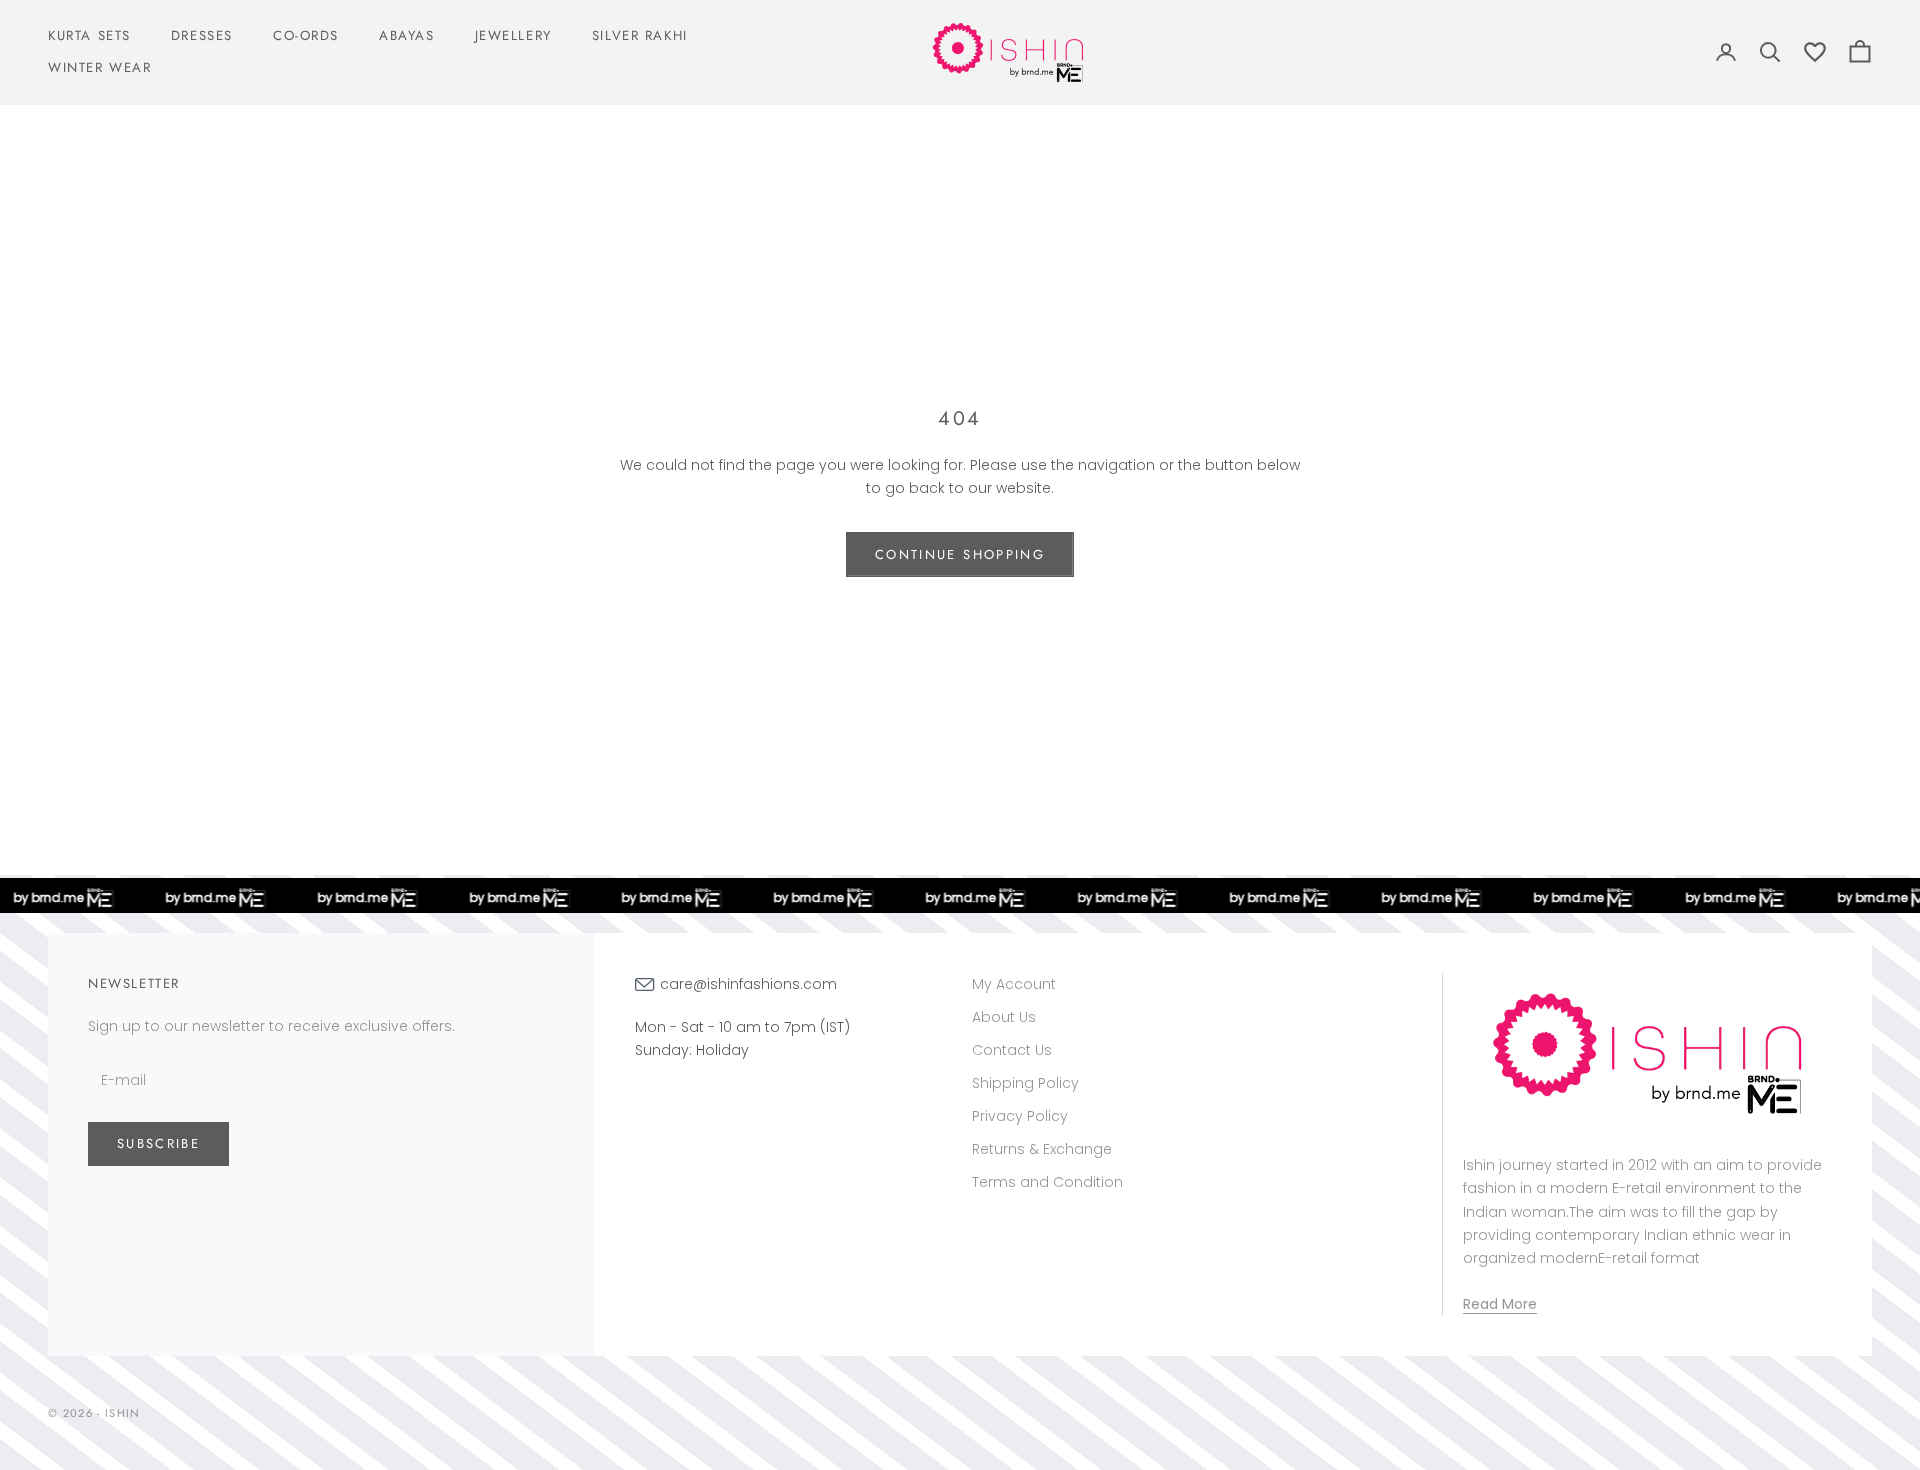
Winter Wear (99, 67)
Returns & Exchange (1042, 1149)
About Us (1004, 1017)
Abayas (407, 35)
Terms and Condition (1047, 1182)
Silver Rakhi (640, 35)
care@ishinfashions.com (748, 984)
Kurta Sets (89, 35)
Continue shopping (960, 554)
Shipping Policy (1025, 1083)
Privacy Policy (1020, 1116)
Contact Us (1012, 1050)
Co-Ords (306, 35)
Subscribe (158, 1143)
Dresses (202, 35)
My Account (1014, 984)
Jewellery (513, 35)
